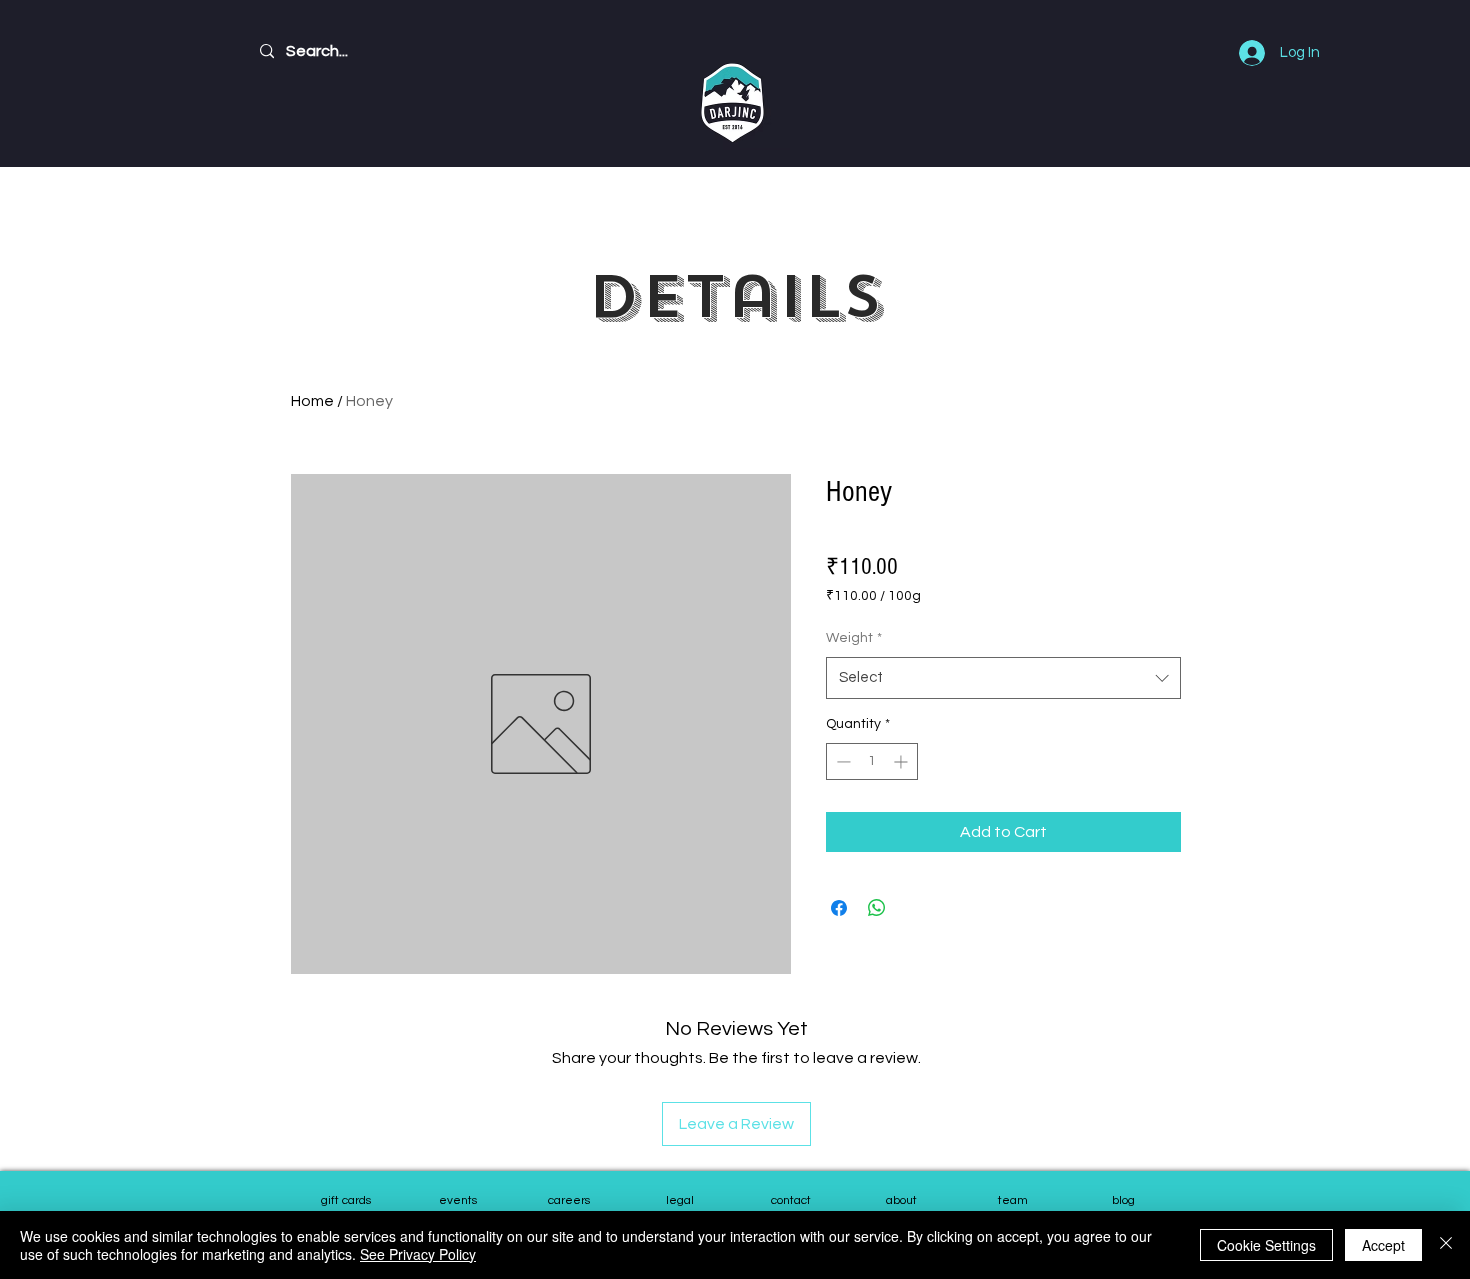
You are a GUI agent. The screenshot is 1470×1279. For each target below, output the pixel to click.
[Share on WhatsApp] (877, 908)
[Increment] (902, 761)
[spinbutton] (872, 761)
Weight (854, 638)
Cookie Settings (1266, 1245)
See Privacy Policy (418, 1254)
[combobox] (1003, 678)
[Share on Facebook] (839, 908)
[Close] (1446, 1245)
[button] (1012, 1202)
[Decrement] (841, 761)
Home (312, 401)
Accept (1383, 1245)
